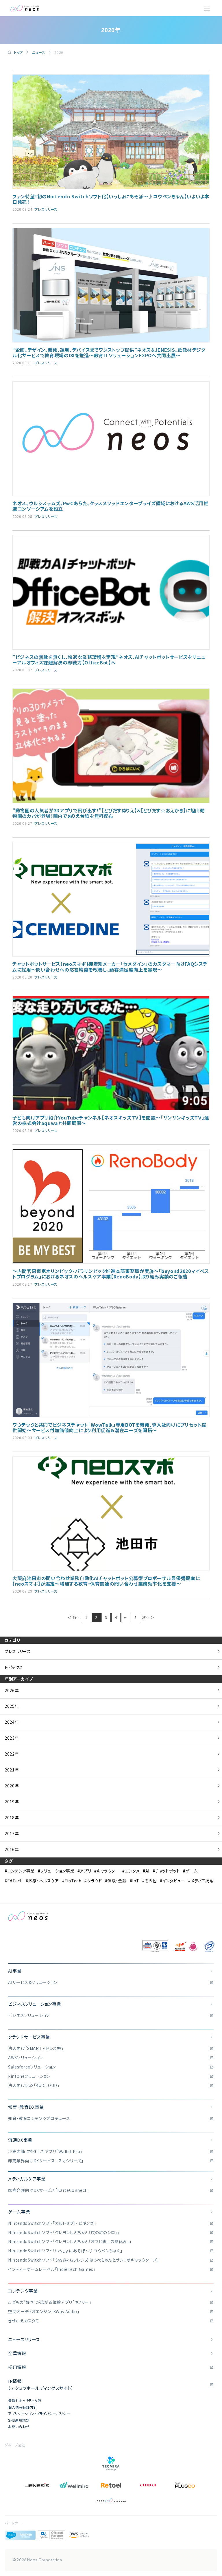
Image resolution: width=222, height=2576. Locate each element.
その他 (151, 1881)
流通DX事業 (20, 2140)
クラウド (94, 1881)
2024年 (12, 1722)
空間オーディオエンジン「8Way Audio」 (44, 2311)
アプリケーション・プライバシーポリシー (39, 2413)
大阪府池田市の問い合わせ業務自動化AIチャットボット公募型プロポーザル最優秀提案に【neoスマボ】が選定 (106, 1581)
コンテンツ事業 (21, 1871)
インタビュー (174, 1881)
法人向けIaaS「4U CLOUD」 (34, 2085)
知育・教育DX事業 (26, 2107)
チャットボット (167, 1871)
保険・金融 (117, 1881)
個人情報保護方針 (23, 2407)
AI (147, 1871)
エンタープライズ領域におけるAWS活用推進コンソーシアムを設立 (110, 506)
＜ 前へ (74, 1617)
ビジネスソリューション (29, 2015)
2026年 (12, 1690)
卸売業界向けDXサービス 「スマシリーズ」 (46, 2161)
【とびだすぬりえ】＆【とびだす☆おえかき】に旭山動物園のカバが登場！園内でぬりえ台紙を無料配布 (109, 813)
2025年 (12, 1706)
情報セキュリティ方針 (25, 2400)
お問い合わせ (19, 2426)
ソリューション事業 (57, 1871)
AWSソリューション (25, 2057)
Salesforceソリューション (32, 2067)
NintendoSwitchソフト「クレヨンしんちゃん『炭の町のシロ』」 (64, 2232)
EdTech (15, 1881)
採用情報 (17, 2367)
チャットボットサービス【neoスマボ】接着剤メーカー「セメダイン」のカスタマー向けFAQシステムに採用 (110, 967)
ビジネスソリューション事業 (35, 2004)
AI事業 (15, 1971)
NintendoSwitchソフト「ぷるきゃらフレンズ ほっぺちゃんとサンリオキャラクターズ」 (84, 2260)
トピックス (14, 1667)
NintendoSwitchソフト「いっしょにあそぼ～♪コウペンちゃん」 (65, 2251)
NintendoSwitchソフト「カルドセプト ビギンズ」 (52, 2223)
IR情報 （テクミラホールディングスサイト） (41, 2384)
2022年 (12, 1754)
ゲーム (192, 1871)
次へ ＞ (148, 1617)
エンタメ (132, 1871)
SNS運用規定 (19, 2420)
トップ (18, 52)
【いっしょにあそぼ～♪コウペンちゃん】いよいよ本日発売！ (111, 199)
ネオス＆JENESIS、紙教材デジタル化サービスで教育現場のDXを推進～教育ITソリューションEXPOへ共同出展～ (109, 352)
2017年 (12, 1833)
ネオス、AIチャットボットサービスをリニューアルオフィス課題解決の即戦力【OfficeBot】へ (109, 660)
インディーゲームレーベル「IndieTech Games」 (52, 2269)
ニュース (39, 52)
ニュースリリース (24, 2339)
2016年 (12, 1849)
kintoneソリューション (29, 2076)
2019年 (12, 1802)
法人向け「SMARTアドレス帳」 (36, 2048)
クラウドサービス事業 (29, 2037)
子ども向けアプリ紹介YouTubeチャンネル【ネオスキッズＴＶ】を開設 (111, 1120)
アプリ (85, 1871)
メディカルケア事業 (27, 2179)
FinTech (73, 1881)
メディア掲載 (202, 1881)
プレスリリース (46, 209)
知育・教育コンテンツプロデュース (39, 2118)
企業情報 (17, 2353)
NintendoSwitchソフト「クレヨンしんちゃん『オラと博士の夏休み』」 (70, 2241)
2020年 (12, 1786)
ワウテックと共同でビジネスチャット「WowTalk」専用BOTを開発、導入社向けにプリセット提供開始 (109, 1427)
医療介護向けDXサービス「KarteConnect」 (49, 2190)
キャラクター (108, 1871)
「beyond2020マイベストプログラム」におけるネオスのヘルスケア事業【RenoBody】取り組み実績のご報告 (111, 1274)
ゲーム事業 (19, 2212)
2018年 (12, 1818)
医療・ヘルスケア (44, 1881)
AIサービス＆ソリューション (33, 1982)
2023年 (12, 1738)
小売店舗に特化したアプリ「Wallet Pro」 (45, 2151)
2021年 (12, 1770)
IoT (136, 1881)
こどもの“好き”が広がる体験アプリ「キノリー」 (50, 2302)
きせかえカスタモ (24, 2321)
